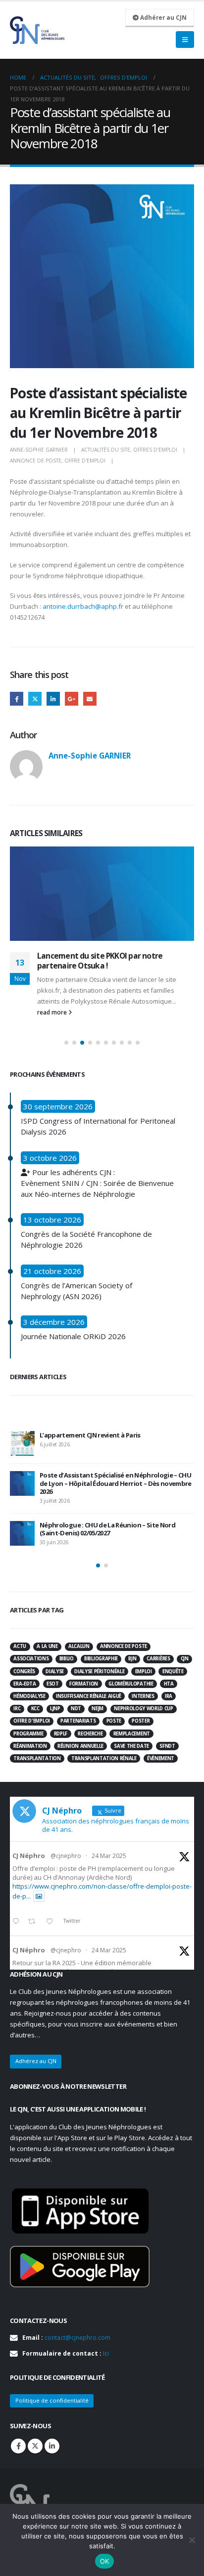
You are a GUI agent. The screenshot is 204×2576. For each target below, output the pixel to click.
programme (28, 1734)
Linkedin (52, 2446)
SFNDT (167, 1746)
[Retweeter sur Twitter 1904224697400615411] (34, 1922)
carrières (158, 1659)
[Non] (192, 2540)
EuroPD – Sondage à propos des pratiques (111, 956)
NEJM (98, 1709)
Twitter (35, 698)
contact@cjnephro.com (77, 2338)
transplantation (37, 1758)
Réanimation (30, 1746)
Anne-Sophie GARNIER (39, 450)
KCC (35, 1709)
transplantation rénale (104, 1758)
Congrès (24, 1671)
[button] (66, 1043)
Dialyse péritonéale (99, 1671)
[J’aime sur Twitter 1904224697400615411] (52, 1922)
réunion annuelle (80, 1746)
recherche (90, 1734)
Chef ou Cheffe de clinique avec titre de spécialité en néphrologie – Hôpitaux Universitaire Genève (115, 1531)
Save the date (131, 1746)
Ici (106, 2353)
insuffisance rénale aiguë (89, 1696)
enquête (173, 1671)
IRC (17, 1709)
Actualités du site (106, 450)
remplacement (132, 1734)
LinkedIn (53, 698)
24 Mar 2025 (109, 1856)
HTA (169, 1684)
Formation (84, 1684)
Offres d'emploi (155, 450)
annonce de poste (36, 461)
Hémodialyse (29, 1696)
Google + (72, 698)
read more (53, 1013)
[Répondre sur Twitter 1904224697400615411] (18, 1922)
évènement (161, 1758)
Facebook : (18, 2446)
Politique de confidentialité (52, 2400)
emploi (144, 1671)
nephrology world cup (144, 1709)
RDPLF (61, 1734)
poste (114, 1721)
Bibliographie (101, 1659)
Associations (31, 1659)
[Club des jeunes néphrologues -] (37, 30)
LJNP (55, 1709)
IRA (169, 1696)
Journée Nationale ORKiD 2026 (73, 1336)
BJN (132, 1659)
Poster (141, 1721)
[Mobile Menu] (185, 40)
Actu (20, 1646)
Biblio (67, 1659)
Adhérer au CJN (163, 17)
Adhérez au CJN (36, 2061)
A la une (47, 1646)
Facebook (17, 698)
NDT (76, 1709)
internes (143, 1696)
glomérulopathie (131, 1684)
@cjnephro (66, 1856)
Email (90, 698)
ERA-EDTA (25, 1684)
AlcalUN (79, 1646)
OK (105, 2561)
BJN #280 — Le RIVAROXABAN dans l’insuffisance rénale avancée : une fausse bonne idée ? (112, 1489)
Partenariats (78, 1721)
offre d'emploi (85, 461)
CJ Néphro (29, 1856)
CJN (185, 1659)
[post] (22, 1443)
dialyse (55, 1671)
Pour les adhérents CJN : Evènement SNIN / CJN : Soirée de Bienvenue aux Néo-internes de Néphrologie (97, 1183)
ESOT (53, 1684)
